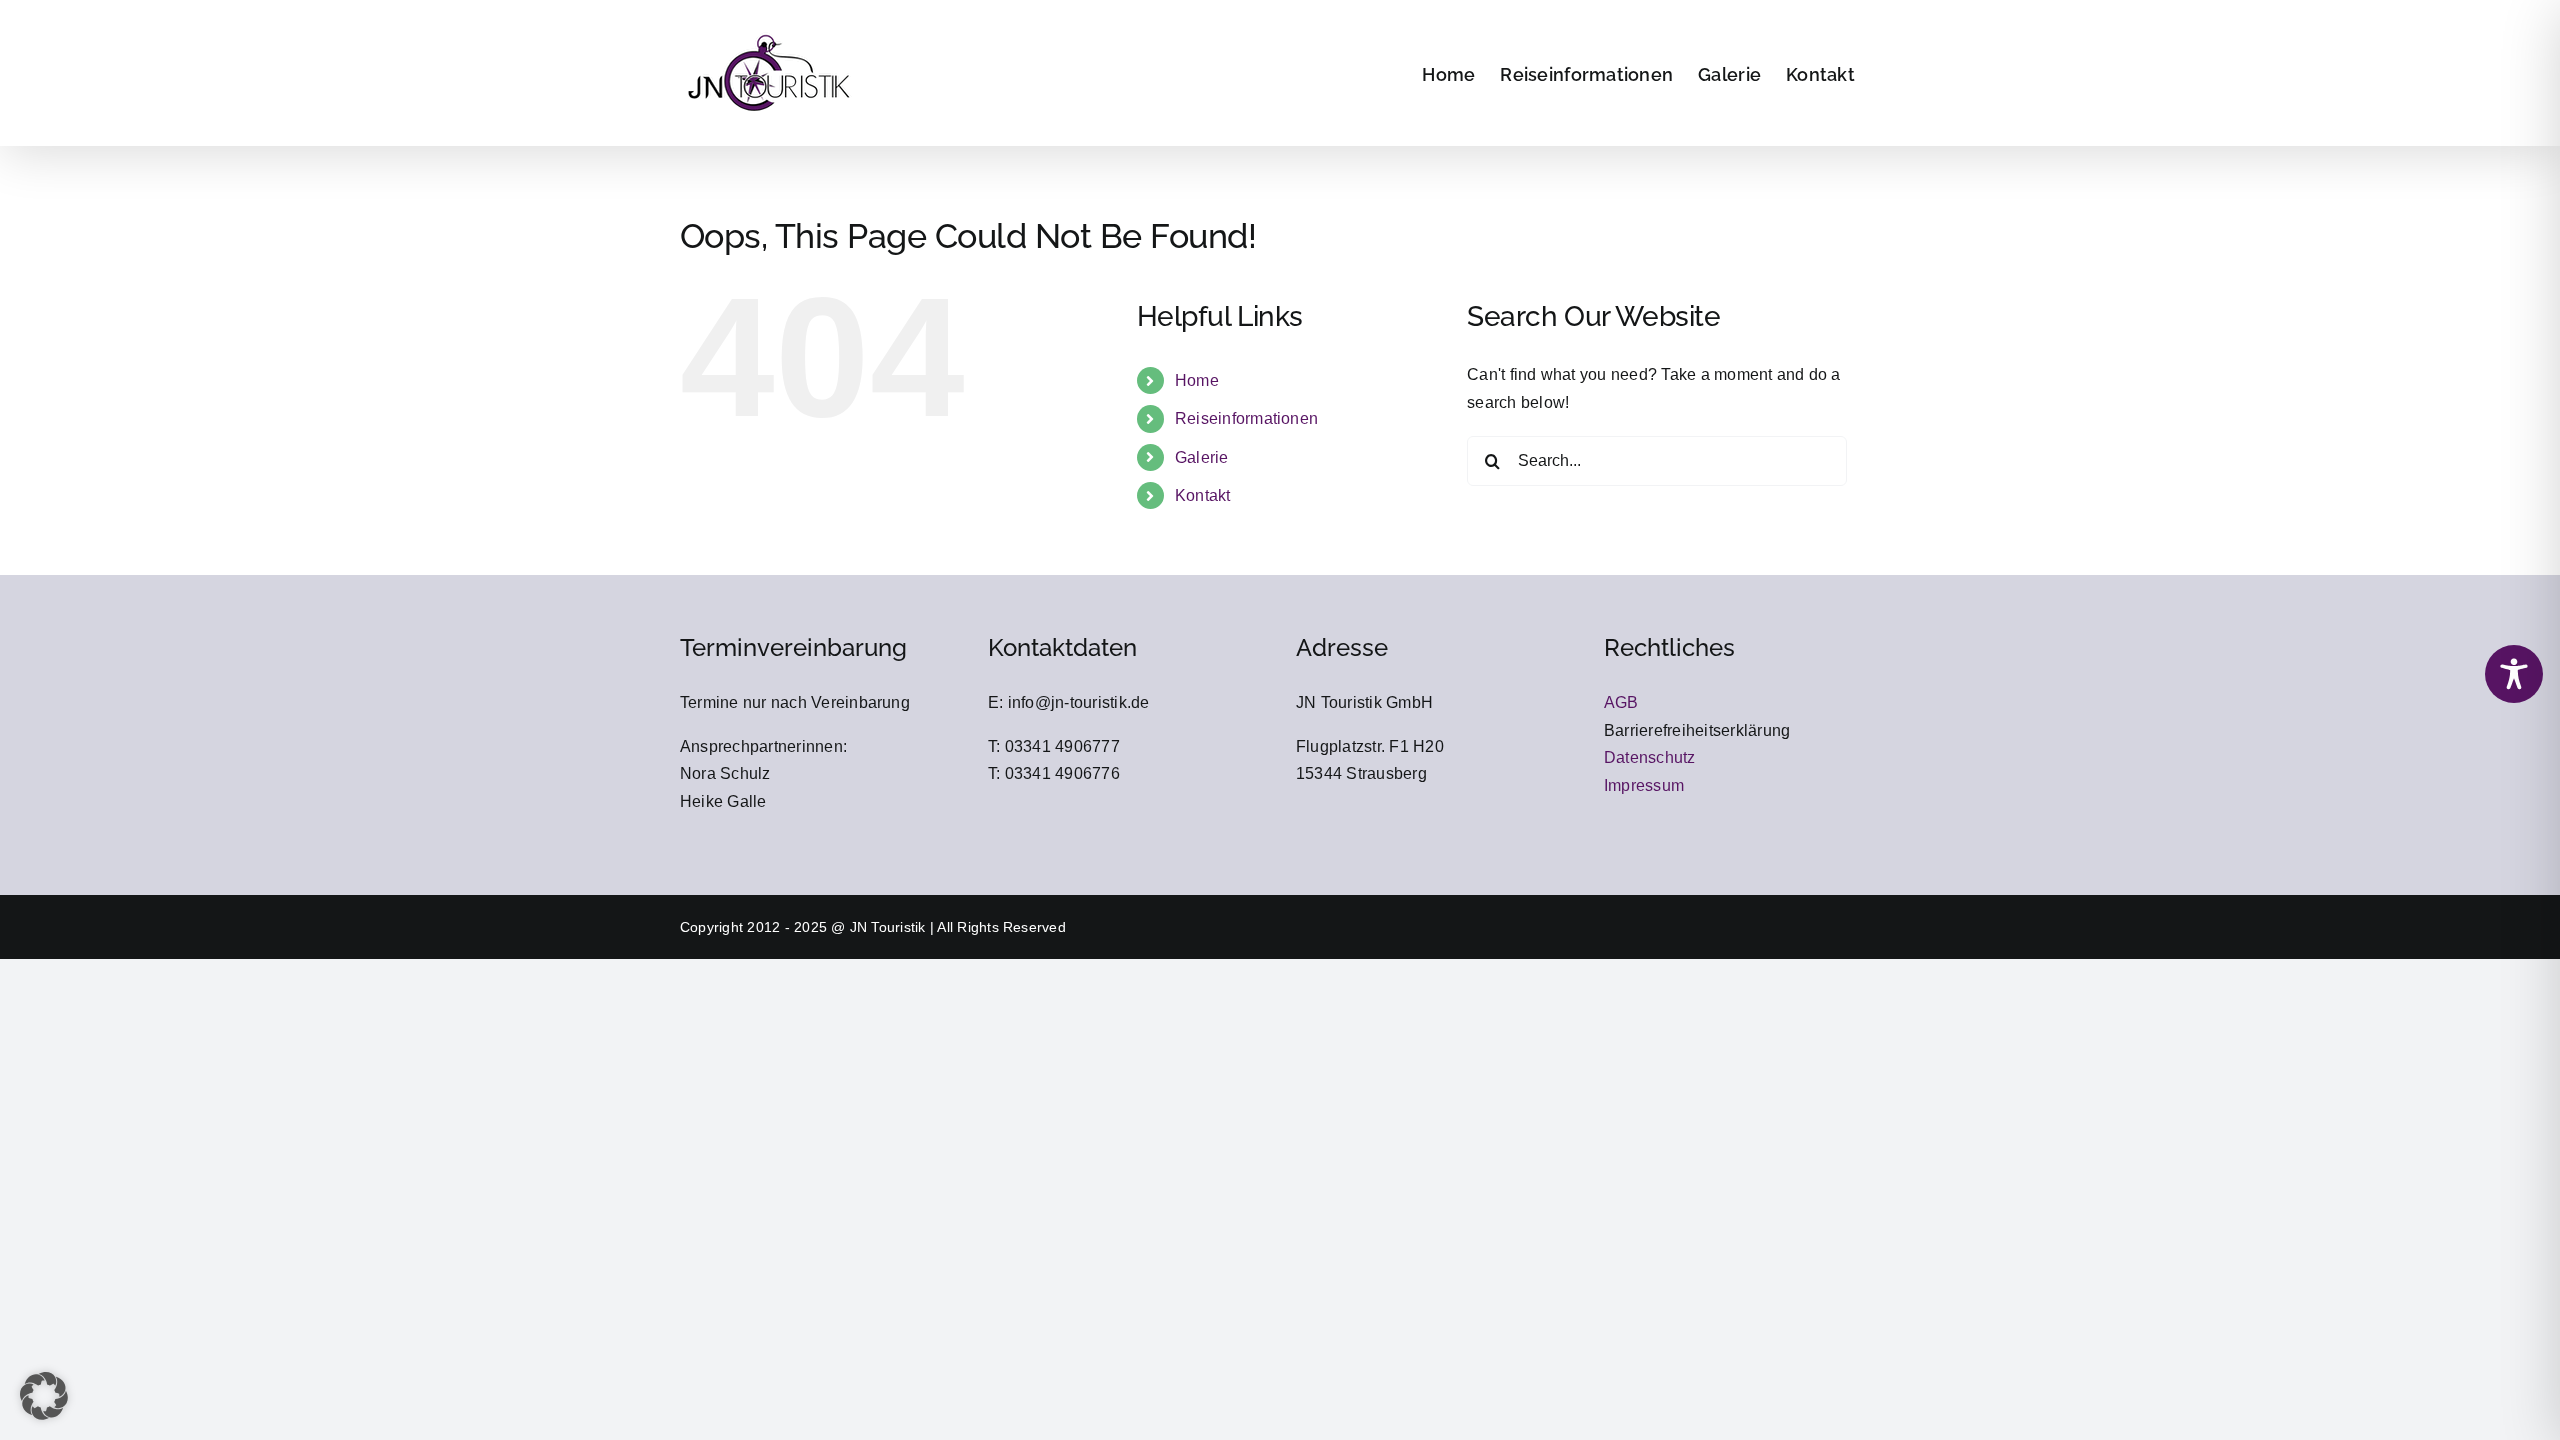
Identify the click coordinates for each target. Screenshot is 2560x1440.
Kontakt (1203, 495)
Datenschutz (1650, 757)
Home (1197, 380)
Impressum (1644, 785)
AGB (1621, 702)
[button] (44, 1396)
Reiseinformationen (1246, 418)
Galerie (1202, 457)
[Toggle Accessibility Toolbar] (2514, 674)
